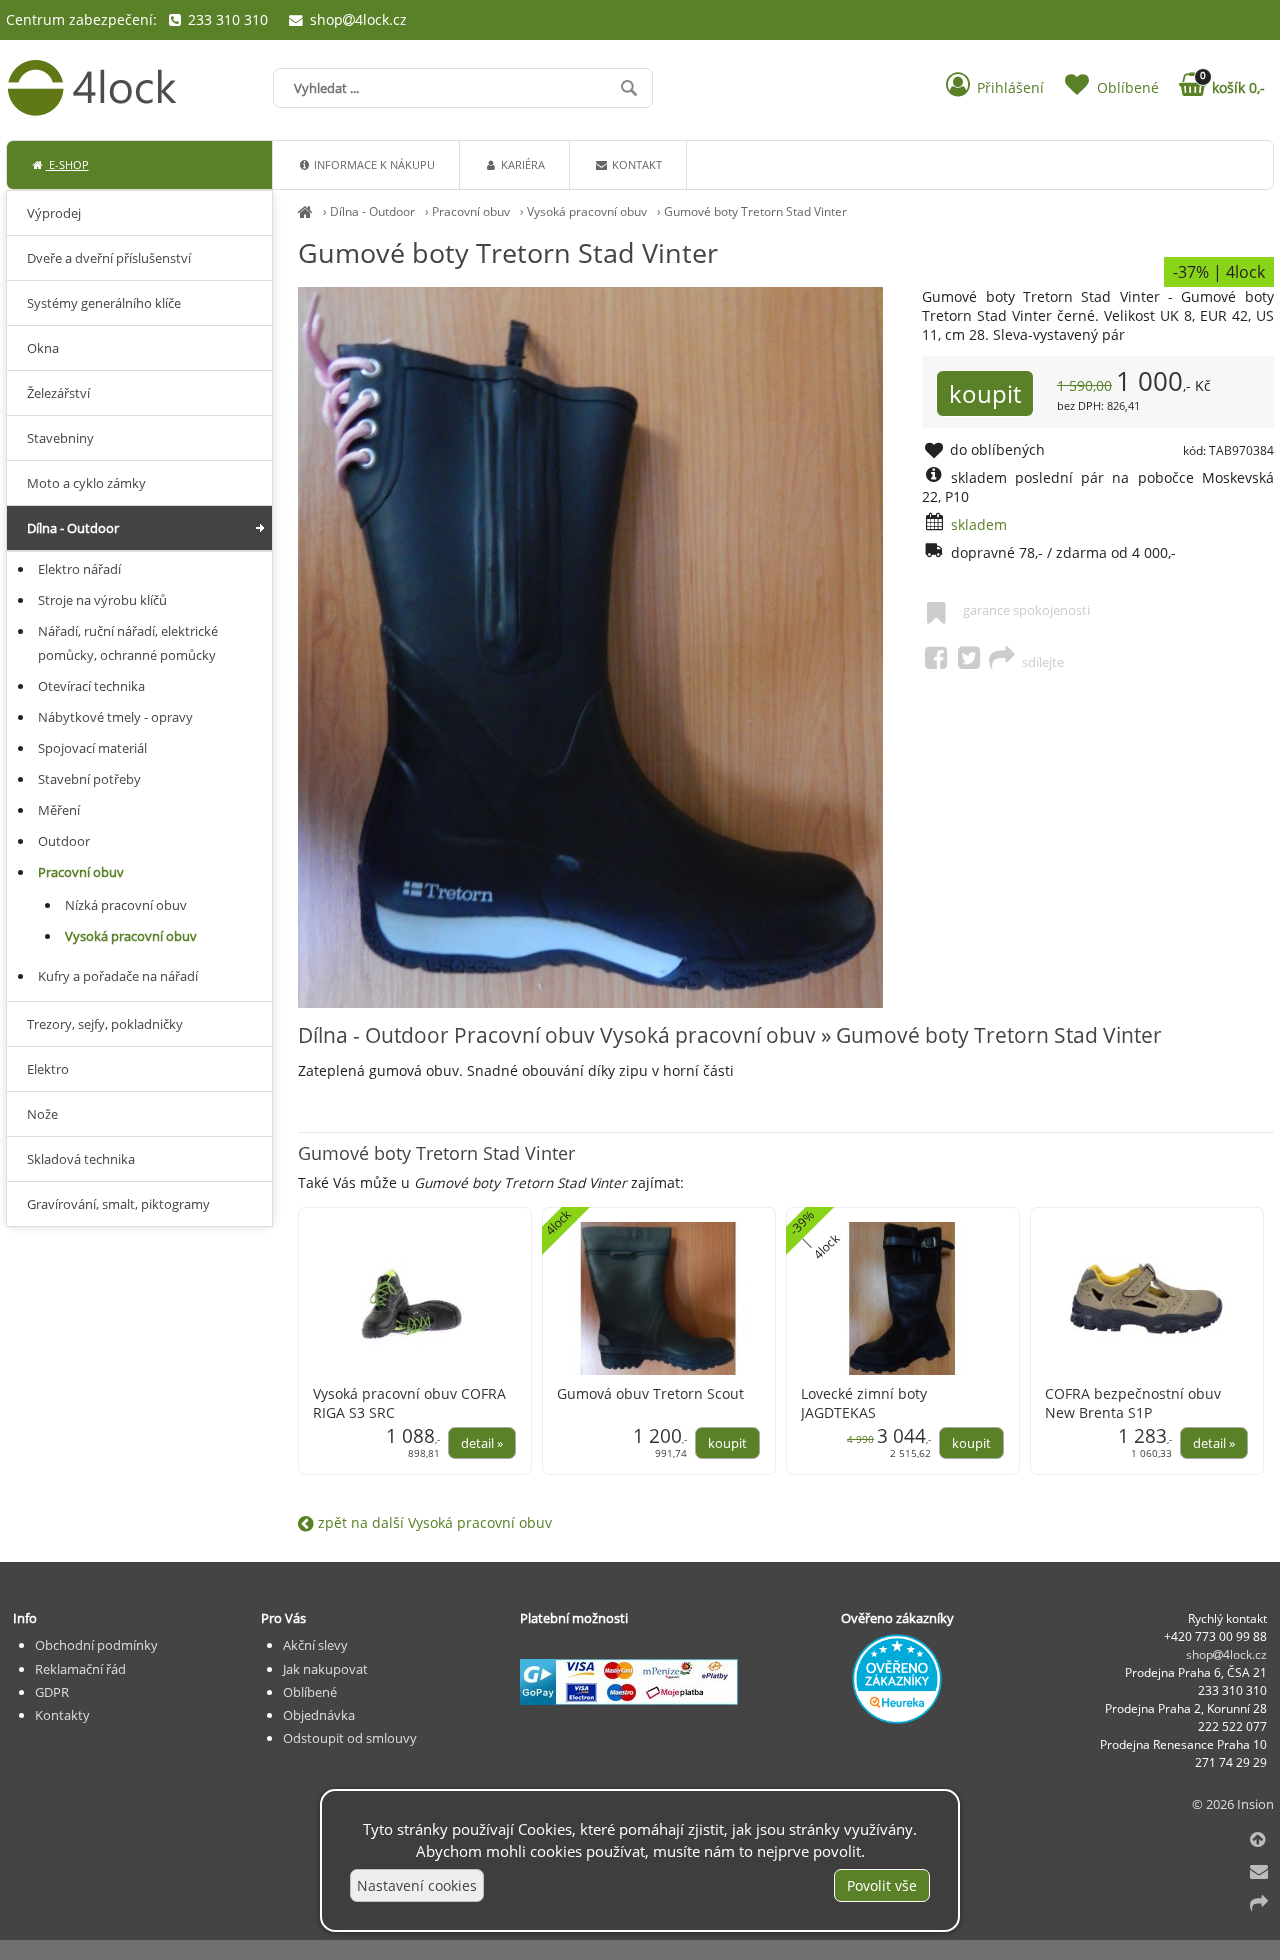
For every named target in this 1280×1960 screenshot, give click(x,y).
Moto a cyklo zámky (86, 483)
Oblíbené (310, 1692)
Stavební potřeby (89, 779)
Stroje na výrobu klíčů (102, 600)
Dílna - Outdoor (372, 211)
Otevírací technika (91, 686)
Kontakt (635, 164)
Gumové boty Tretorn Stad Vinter (755, 211)
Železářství (58, 393)
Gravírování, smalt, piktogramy (118, 1204)
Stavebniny (60, 438)
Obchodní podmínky (96, 1645)
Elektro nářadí (79, 569)
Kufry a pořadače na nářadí (118, 976)
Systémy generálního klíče (104, 303)
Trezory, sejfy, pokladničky (105, 1024)
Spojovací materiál (92, 748)
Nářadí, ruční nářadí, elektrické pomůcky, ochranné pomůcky (128, 643)
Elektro (48, 1069)
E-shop (67, 164)
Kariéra (521, 164)
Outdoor (64, 841)
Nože (42, 1114)
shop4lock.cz (356, 19)
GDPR (52, 1692)
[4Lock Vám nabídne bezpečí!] (305, 211)
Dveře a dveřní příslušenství (109, 258)
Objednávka (319, 1715)
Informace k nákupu (373, 164)
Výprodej (54, 213)
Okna (43, 348)
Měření (59, 810)
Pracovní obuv (471, 211)
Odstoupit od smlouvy (350, 1738)
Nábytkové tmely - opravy (115, 717)
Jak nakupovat (325, 1669)
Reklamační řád (80, 1669)
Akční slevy (315, 1645)
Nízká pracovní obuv (126, 905)
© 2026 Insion (1233, 1804)
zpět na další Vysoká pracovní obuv (433, 1522)
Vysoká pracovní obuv (587, 211)
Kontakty (62, 1715)
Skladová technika (81, 1159)
